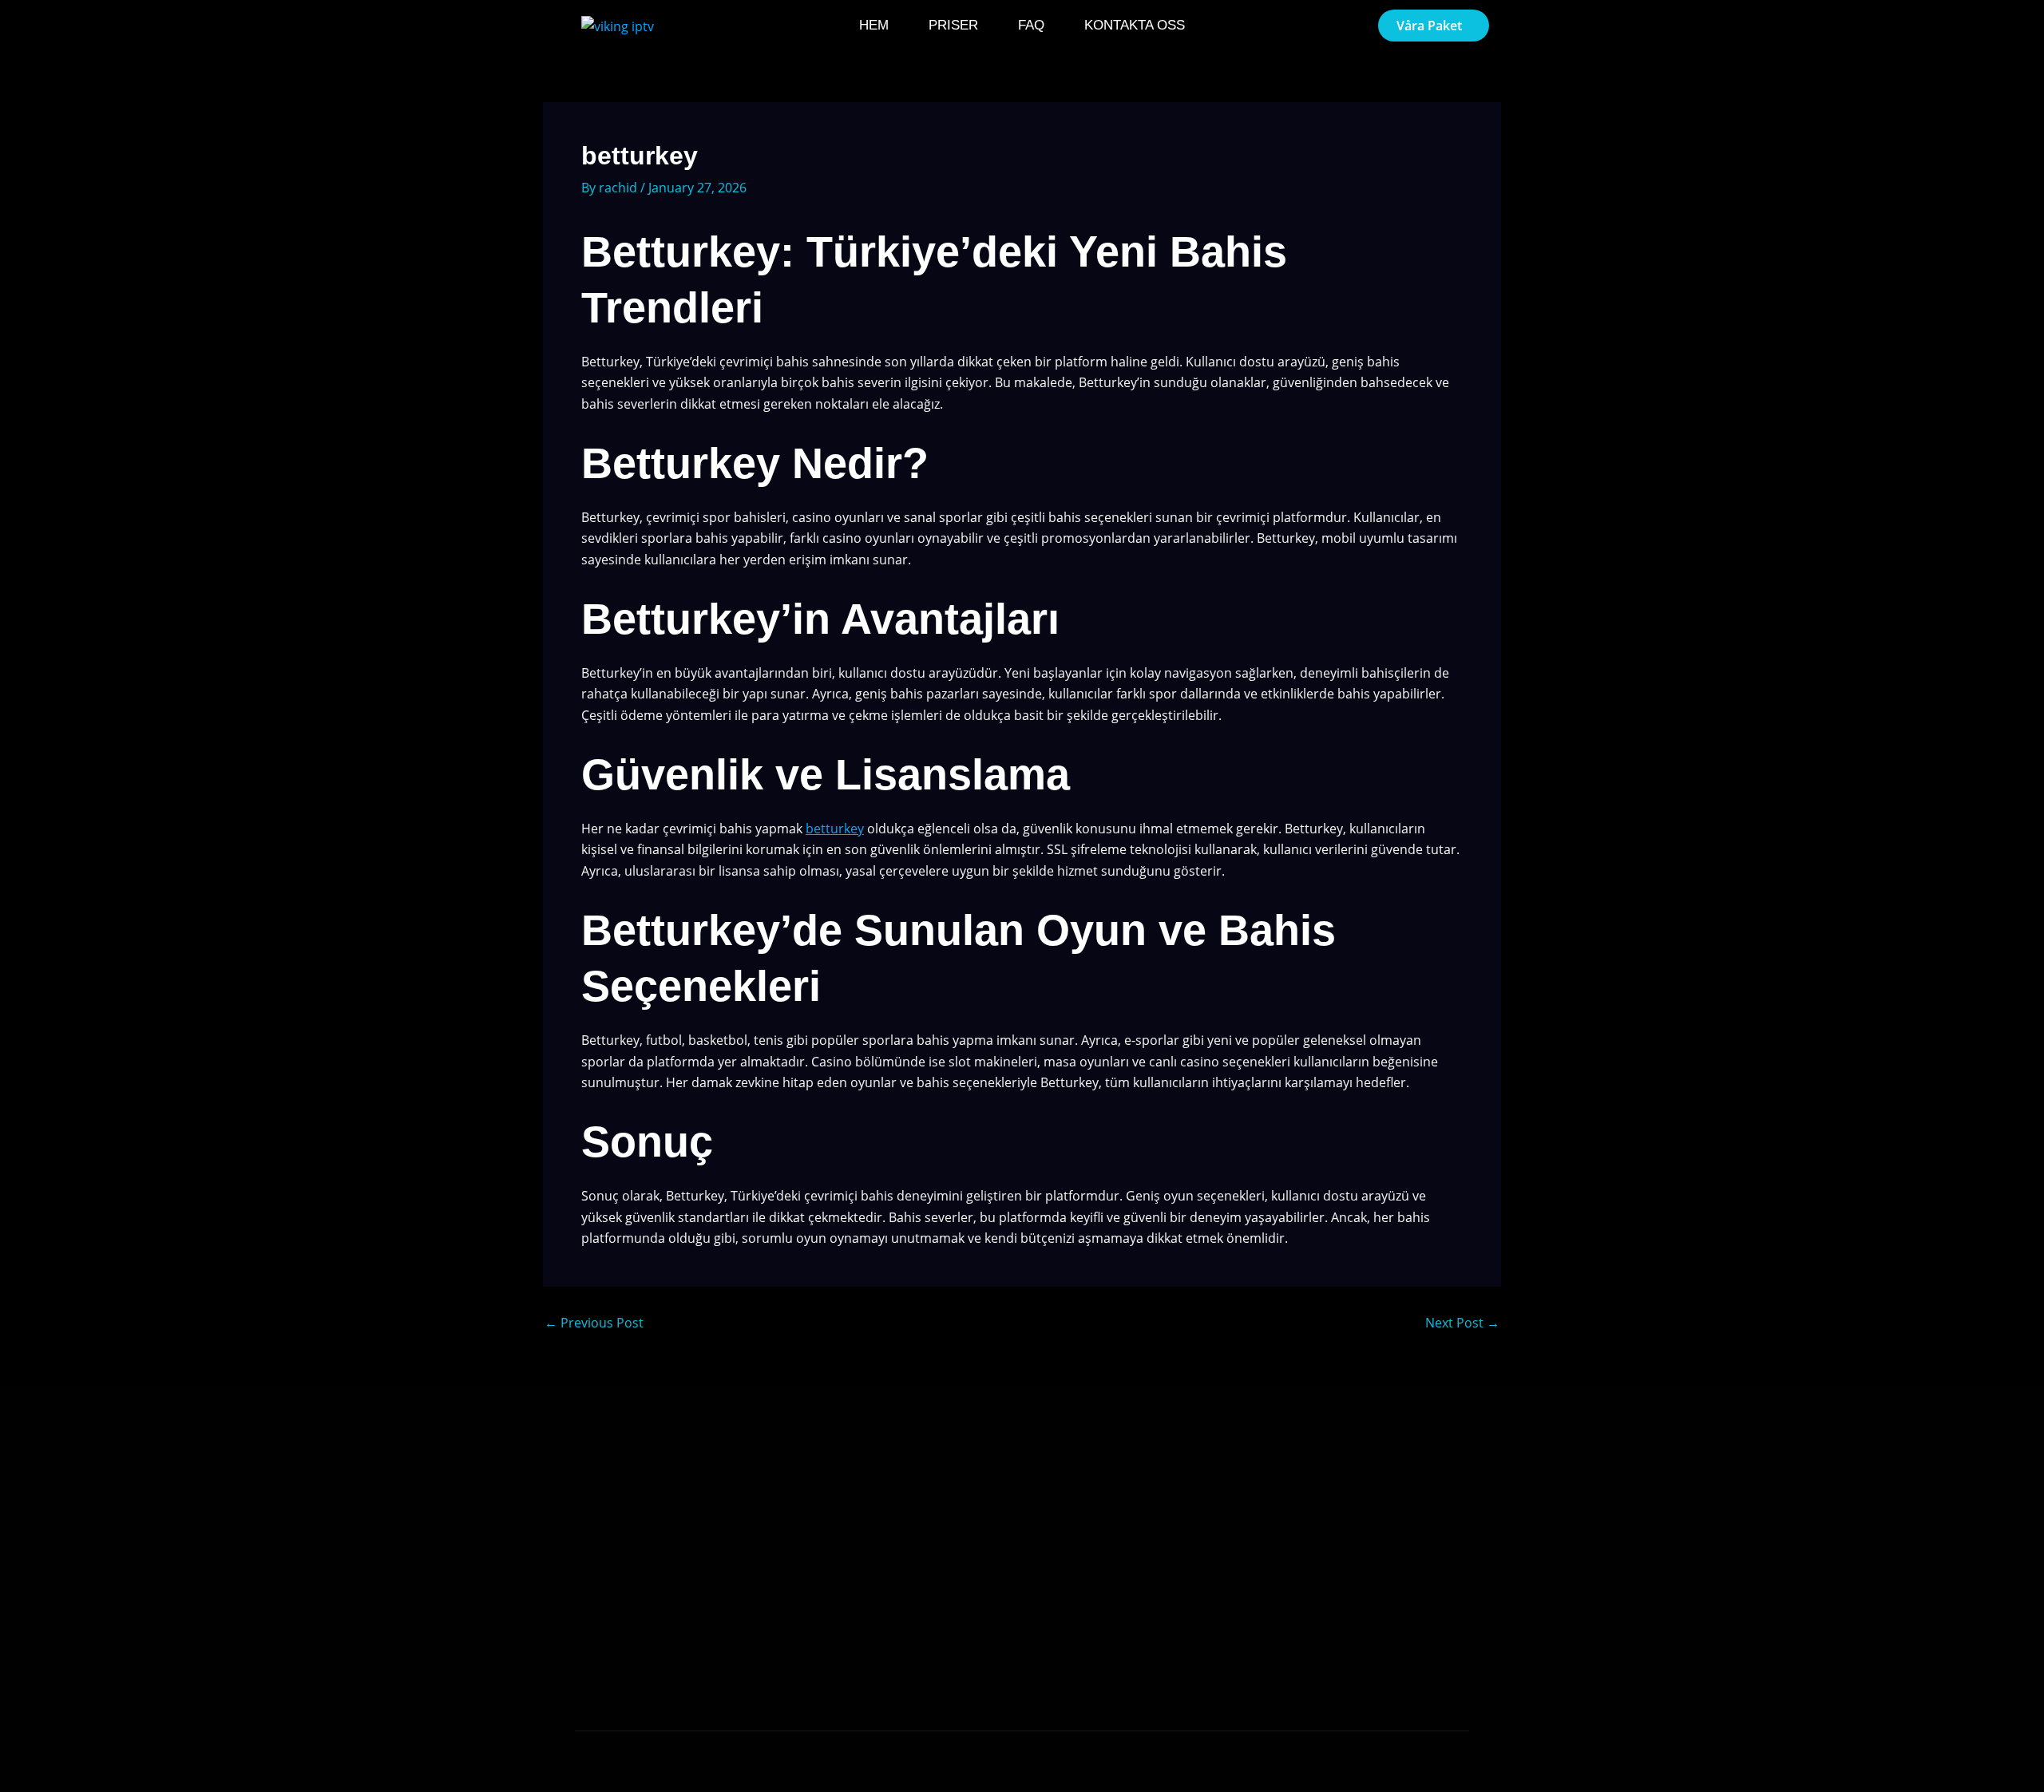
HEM (874, 25)
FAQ (1031, 25)
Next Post (1462, 1323)
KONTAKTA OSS (1135, 25)
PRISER (953, 25)
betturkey (835, 829)
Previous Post (594, 1323)
